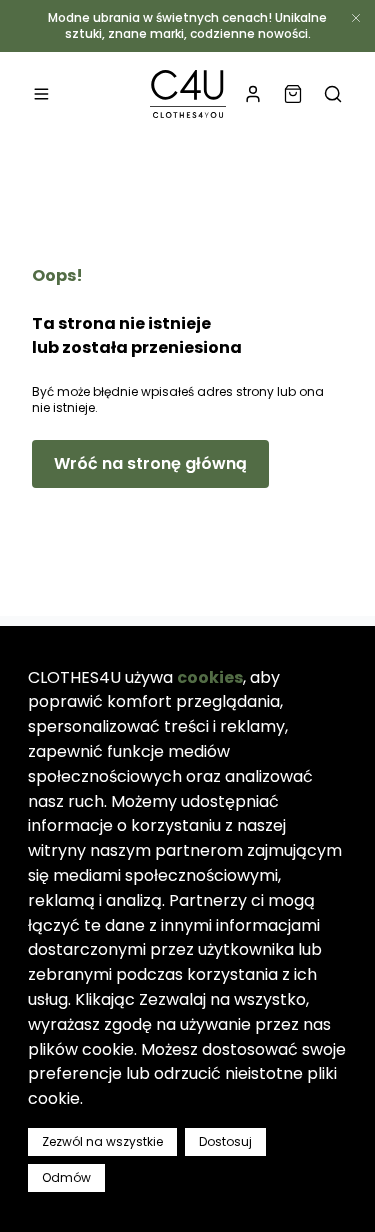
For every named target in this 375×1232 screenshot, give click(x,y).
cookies (210, 677)
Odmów (66, 1177)
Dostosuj (225, 1141)
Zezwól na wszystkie (102, 1141)
